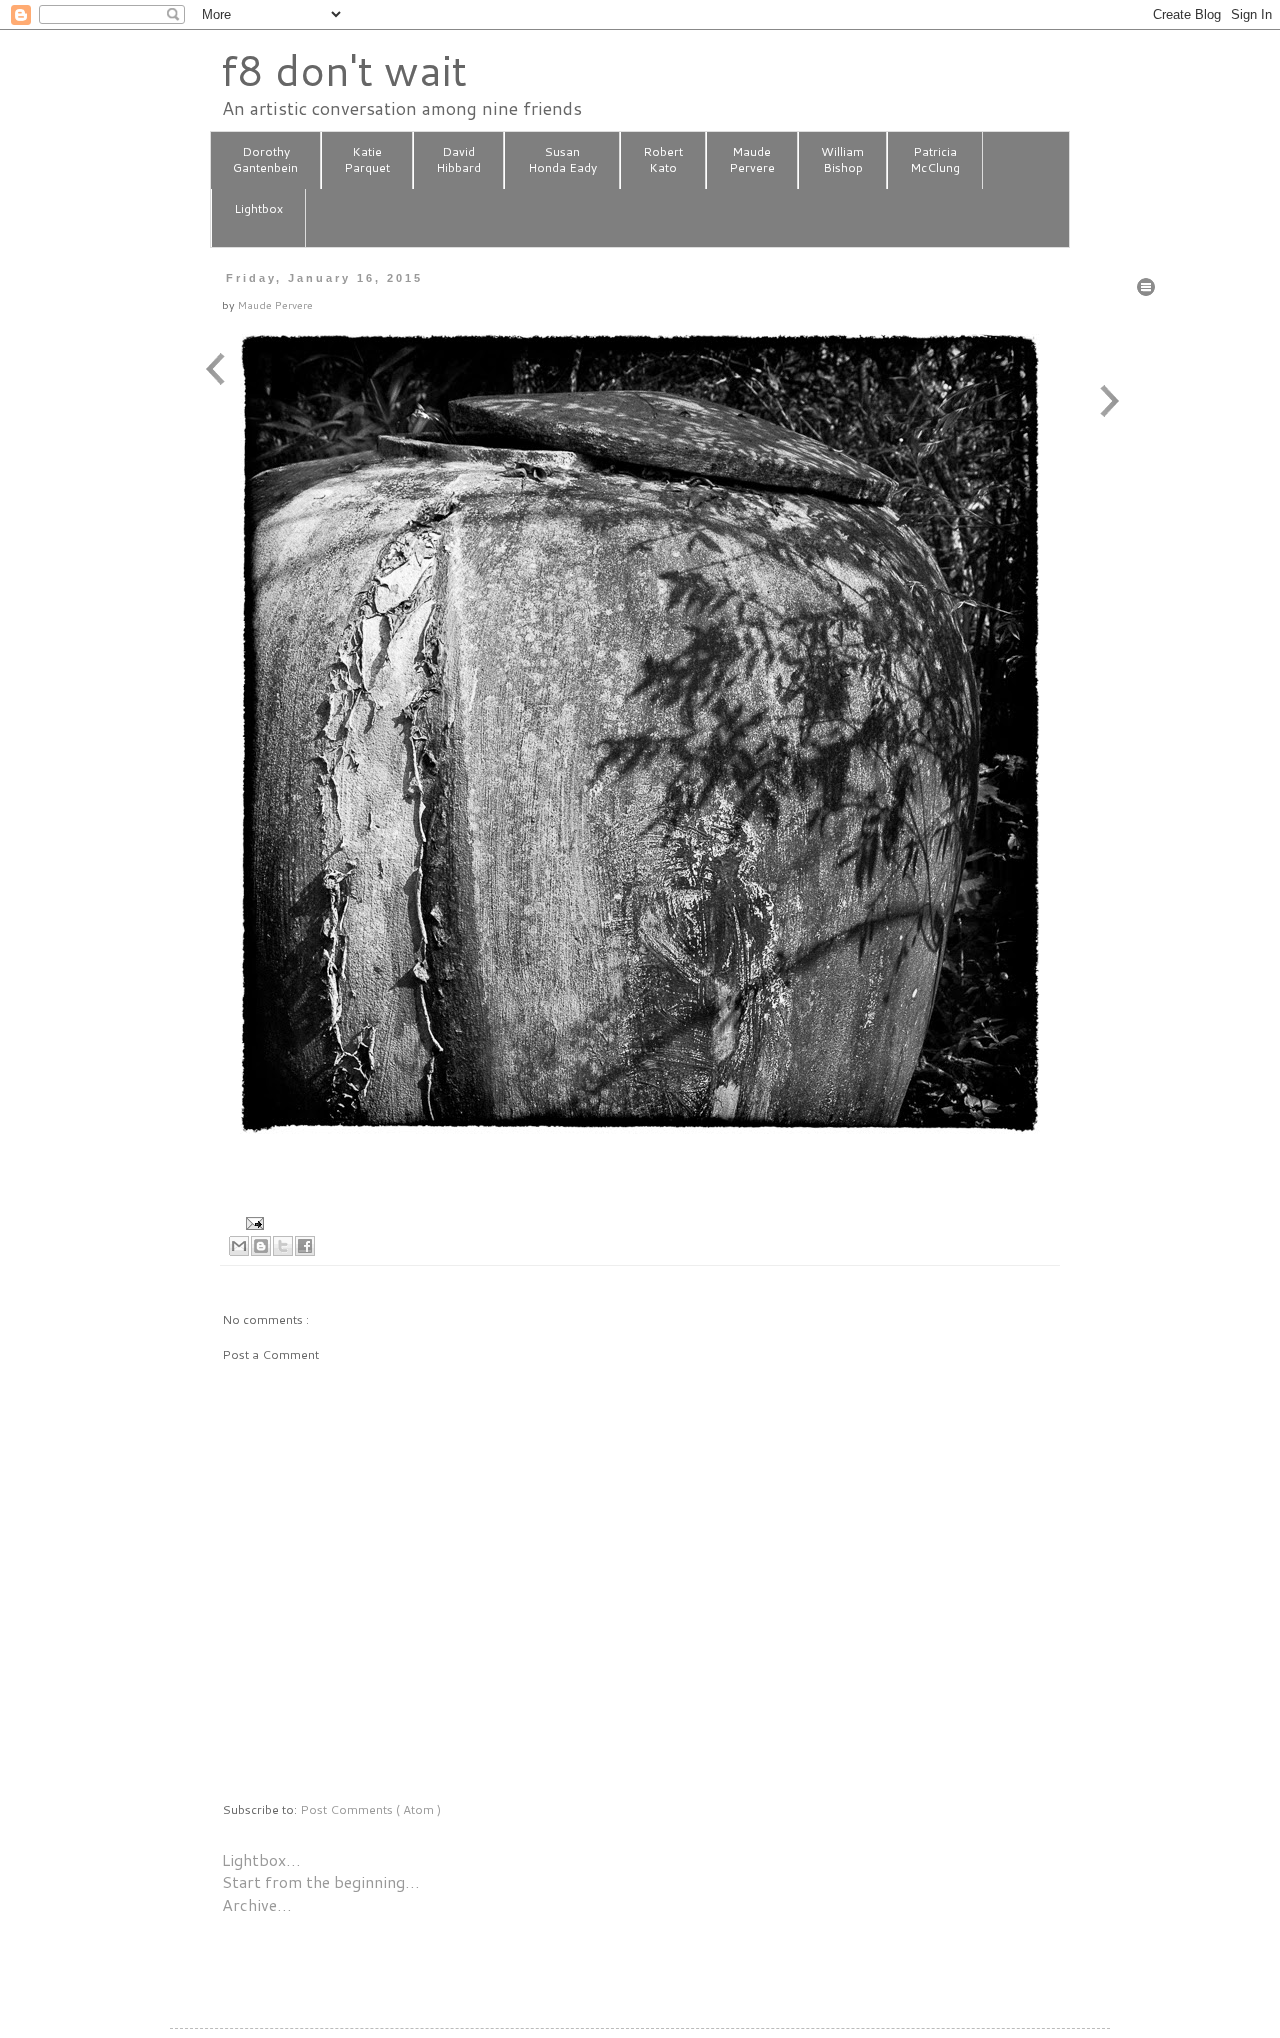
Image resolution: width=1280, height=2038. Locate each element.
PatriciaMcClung (935, 160)
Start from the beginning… (321, 1881)
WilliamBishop (842, 160)
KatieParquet (367, 160)
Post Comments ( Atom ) (370, 1809)
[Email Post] (252, 1221)
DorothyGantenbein (265, 160)
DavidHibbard (458, 160)
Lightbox (258, 208)
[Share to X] (283, 1246)
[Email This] (239, 1246)
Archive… (257, 1904)
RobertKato (663, 160)
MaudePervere (752, 160)
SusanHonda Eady (562, 160)
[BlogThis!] (261, 1246)
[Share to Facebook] (305, 1246)
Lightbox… (261, 1859)
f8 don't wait (343, 70)
